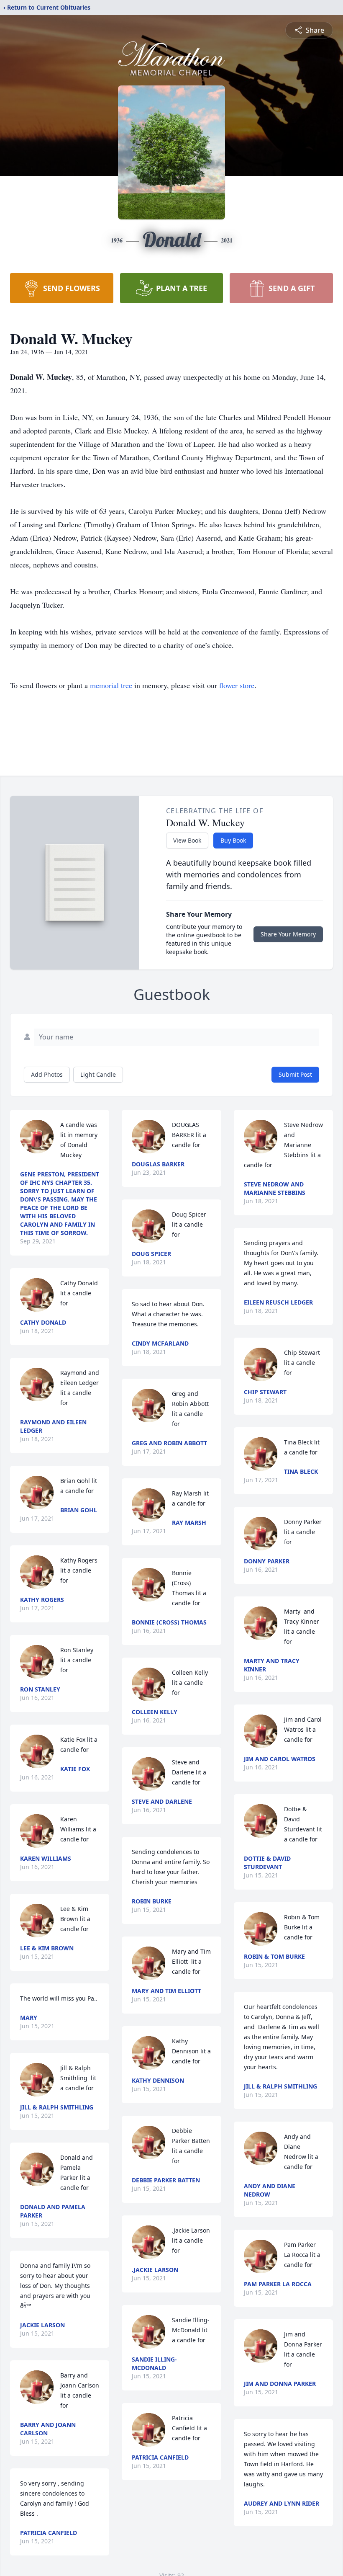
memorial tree (111, 685)
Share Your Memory (288, 934)
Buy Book (233, 840)
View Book (187, 840)
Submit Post (295, 1074)
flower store (237, 685)
